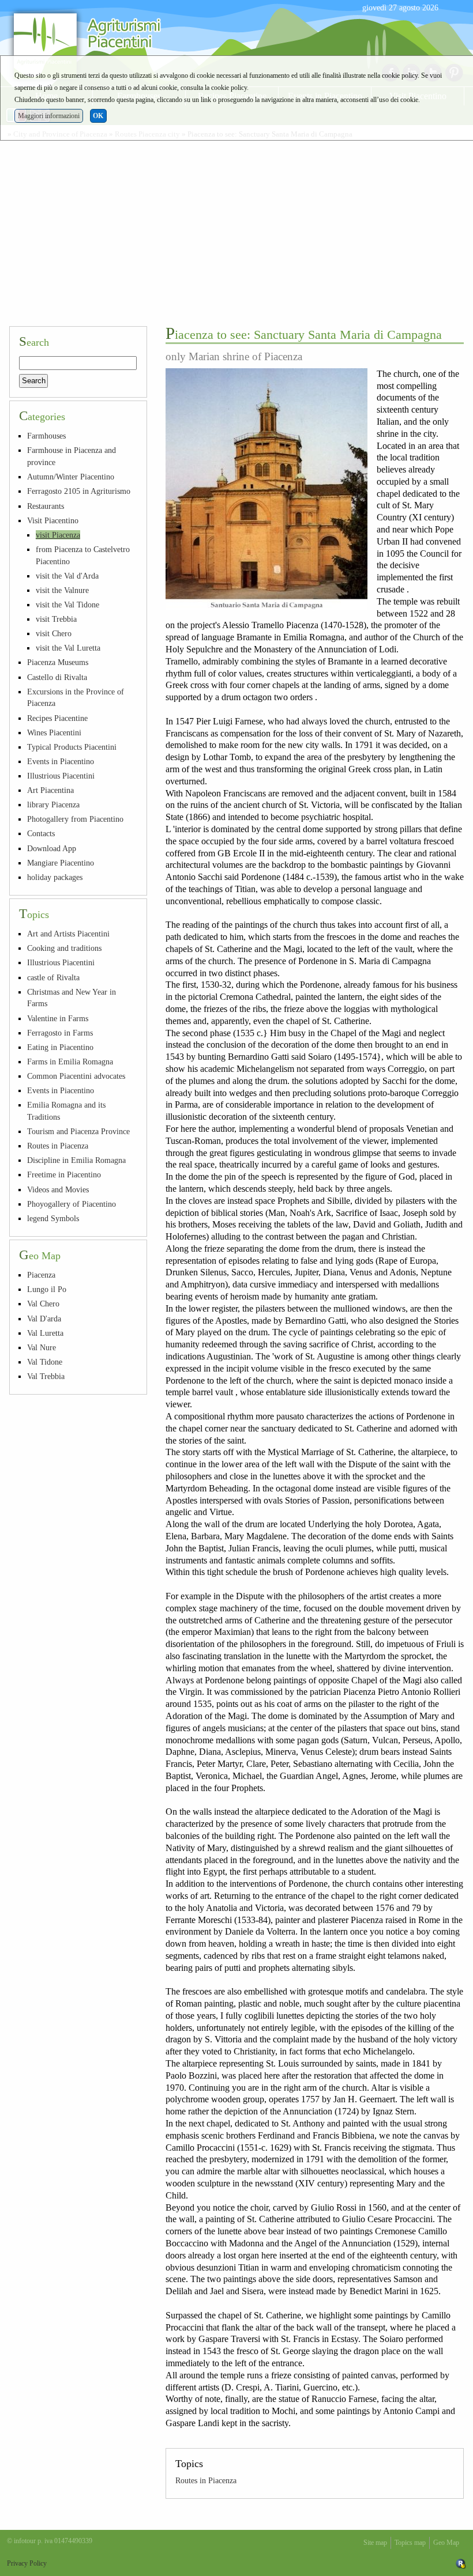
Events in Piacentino (61, 761)
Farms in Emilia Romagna (70, 1062)
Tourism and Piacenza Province (78, 1131)
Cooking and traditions (64, 948)
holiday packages (55, 877)
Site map (375, 2543)
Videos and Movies (58, 1189)
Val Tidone (45, 1362)
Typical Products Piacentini (72, 747)
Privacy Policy (27, 2563)
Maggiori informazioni (49, 116)
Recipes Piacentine (57, 718)
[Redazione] (461, 2563)
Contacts (41, 833)
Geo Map (446, 2543)
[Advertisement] (236, 231)
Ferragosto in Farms (60, 1033)
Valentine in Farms (58, 1018)
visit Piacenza (58, 535)
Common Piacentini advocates (76, 1076)
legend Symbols (53, 1218)
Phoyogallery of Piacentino (72, 1204)
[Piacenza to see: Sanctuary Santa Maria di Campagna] (266, 489)
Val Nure (42, 1347)
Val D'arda (44, 1319)
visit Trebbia (56, 619)
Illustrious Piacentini (61, 776)
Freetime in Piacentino (64, 1174)
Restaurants (46, 506)
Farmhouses (46, 436)
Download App (52, 848)
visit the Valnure (62, 590)
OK (98, 116)
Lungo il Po (47, 1289)
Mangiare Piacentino (61, 863)
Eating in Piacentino (60, 1047)
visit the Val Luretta (68, 648)
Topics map (410, 2543)
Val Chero (43, 1304)
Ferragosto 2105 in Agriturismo (79, 491)
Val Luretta (45, 1333)
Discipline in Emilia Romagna (76, 1160)
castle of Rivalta (53, 977)
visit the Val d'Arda (67, 576)
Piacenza (41, 1275)
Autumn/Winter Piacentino (71, 477)
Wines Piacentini (54, 732)
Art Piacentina (50, 790)
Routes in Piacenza (206, 2480)
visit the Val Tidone (67, 605)
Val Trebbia (46, 1376)
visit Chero (54, 633)
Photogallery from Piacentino (75, 819)
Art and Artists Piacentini (68, 934)
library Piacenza (53, 804)
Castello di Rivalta (57, 677)
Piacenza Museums (58, 662)
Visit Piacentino (53, 520)
